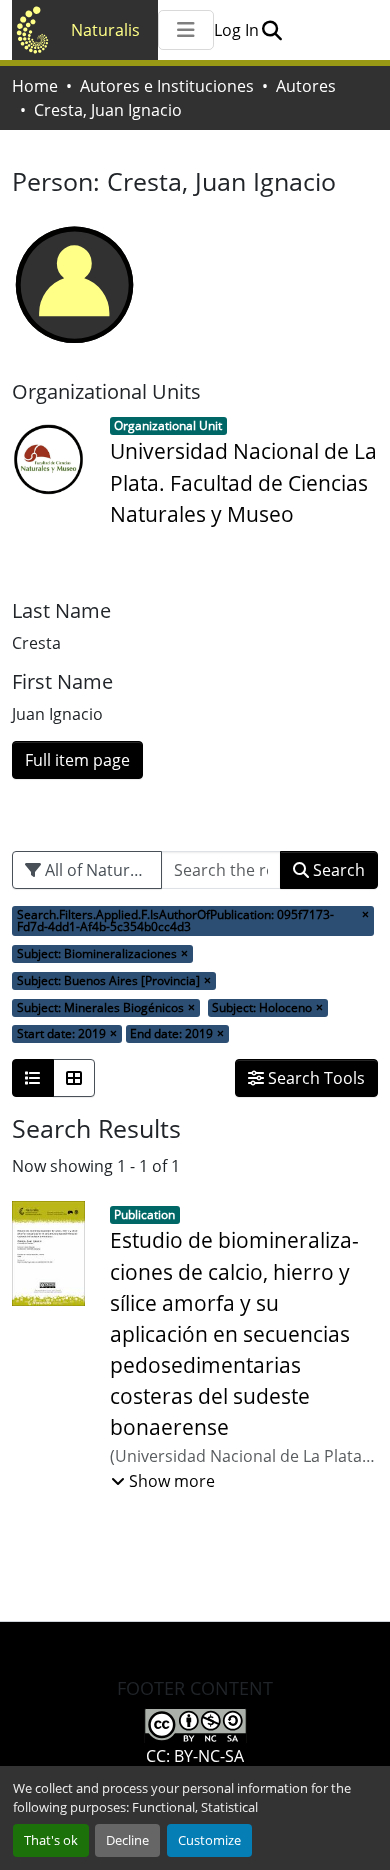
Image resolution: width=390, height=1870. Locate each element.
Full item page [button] (77, 760)
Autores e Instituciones (167, 86)
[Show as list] (33, 1078)
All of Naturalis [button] (98, 870)
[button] (271, 30)
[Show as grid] (74, 1078)
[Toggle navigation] (186, 30)
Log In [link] (236, 30)
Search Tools (314, 1078)
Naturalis (105, 30)
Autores (306, 86)
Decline (127, 1840)
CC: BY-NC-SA (195, 1756)
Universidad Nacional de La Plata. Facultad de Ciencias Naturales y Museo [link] (243, 482)
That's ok (51, 1840)
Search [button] (337, 870)
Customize (209, 1840)
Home (35, 86)
